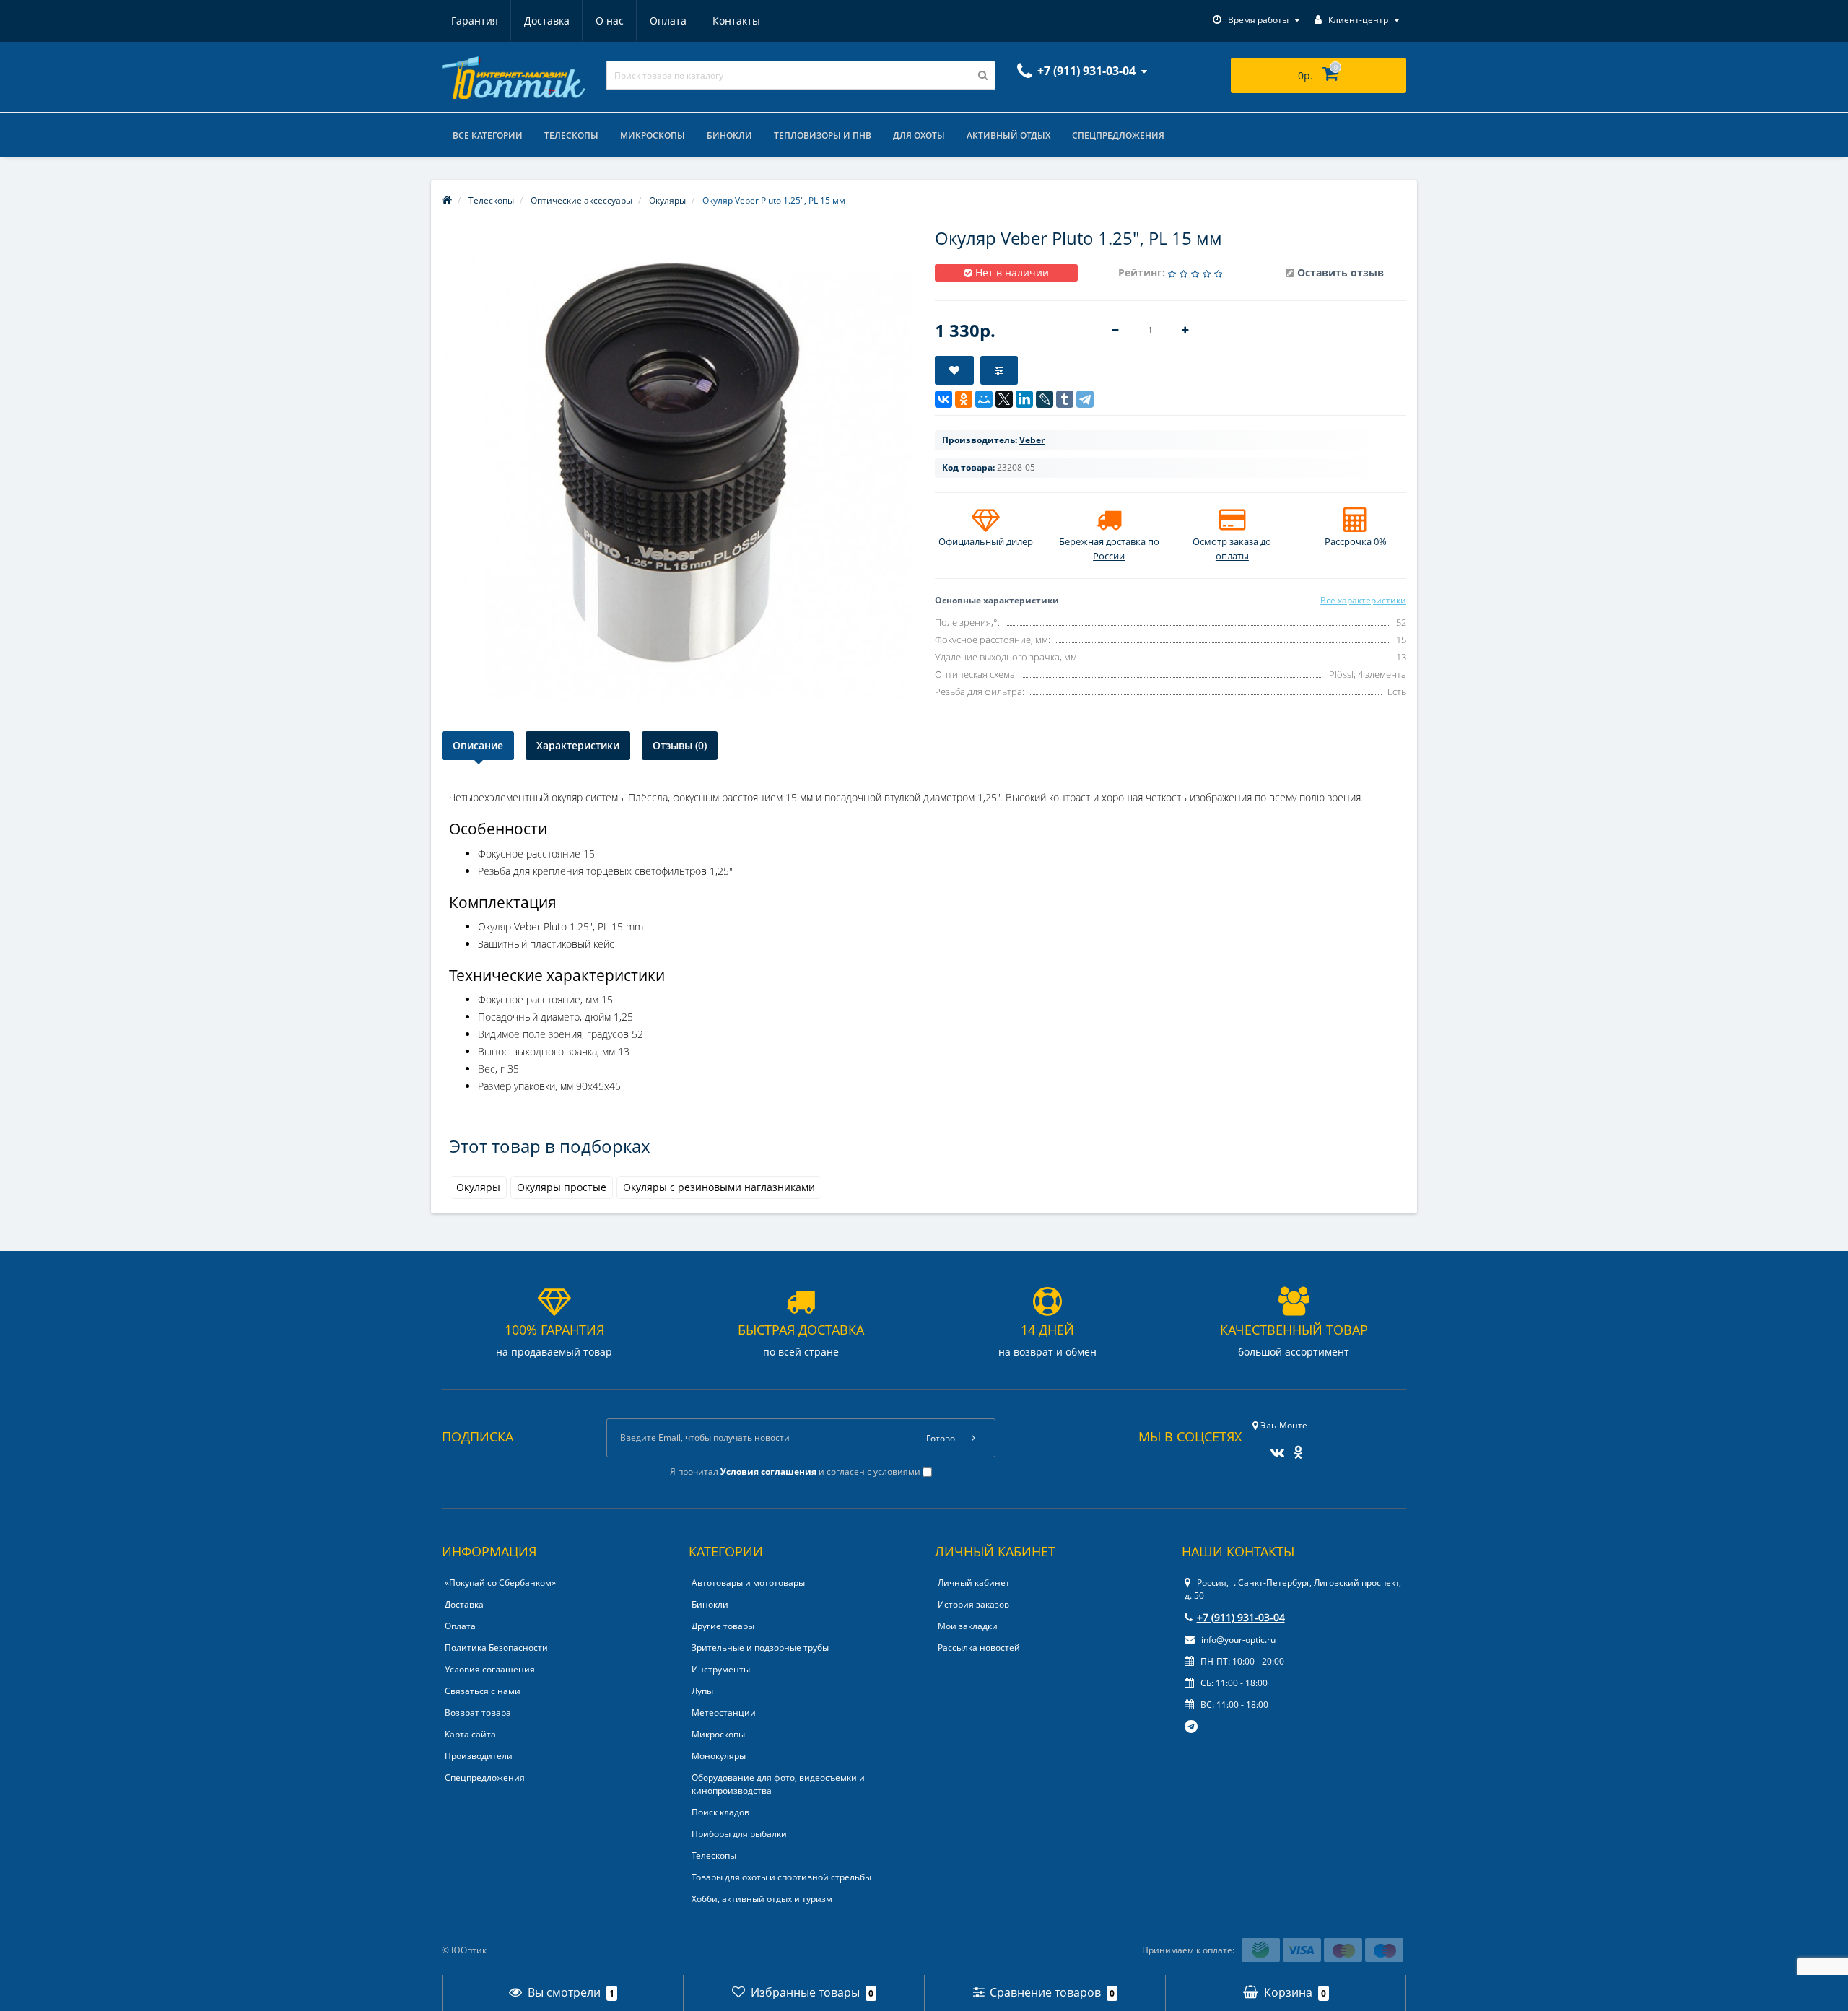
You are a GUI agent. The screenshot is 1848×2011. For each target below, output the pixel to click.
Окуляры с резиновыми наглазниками (719, 1187)
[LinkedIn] (1024, 399)
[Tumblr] (1065, 399)
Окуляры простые (562, 1187)
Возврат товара (478, 1713)
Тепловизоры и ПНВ (823, 135)
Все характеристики (1363, 600)
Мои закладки (968, 1626)
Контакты (736, 21)
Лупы (702, 1691)
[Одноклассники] (964, 399)
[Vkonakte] (1274, 1448)
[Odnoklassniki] (1295, 1448)
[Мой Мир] (984, 399)
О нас (610, 21)
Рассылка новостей (979, 1648)
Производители (479, 1756)
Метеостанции (724, 1713)
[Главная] (447, 200)
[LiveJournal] (1045, 399)
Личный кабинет (974, 1583)
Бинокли (729, 135)
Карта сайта (470, 1734)
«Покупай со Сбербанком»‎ (500, 1583)
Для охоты (919, 135)
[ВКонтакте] (943, 399)
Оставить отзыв (1341, 272)
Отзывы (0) (680, 745)
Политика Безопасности (496, 1648)
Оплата (668, 21)
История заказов (973, 1604)
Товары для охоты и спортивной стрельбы (781, 1877)
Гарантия (475, 21)
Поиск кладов (720, 1812)
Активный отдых (1008, 135)
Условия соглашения (490, 1669)
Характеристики (578, 745)
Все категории (488, 135)
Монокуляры (719, 1756)
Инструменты (721, 1669)
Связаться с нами (483, 1691)
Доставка (547, 21)
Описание (478, 745)
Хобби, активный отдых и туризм (762, 1899)
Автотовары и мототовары (748, 1583)
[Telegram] (1085, 399)
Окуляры (478, 1187)
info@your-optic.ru (1237, 1640)
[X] (1004, 399)
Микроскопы (653, 135)
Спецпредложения (1118, 135)
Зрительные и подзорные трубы (760, 1648)
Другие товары (723, 1626)
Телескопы (571, 135)
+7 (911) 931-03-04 (1241, 1617)
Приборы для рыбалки (739, 1834)
